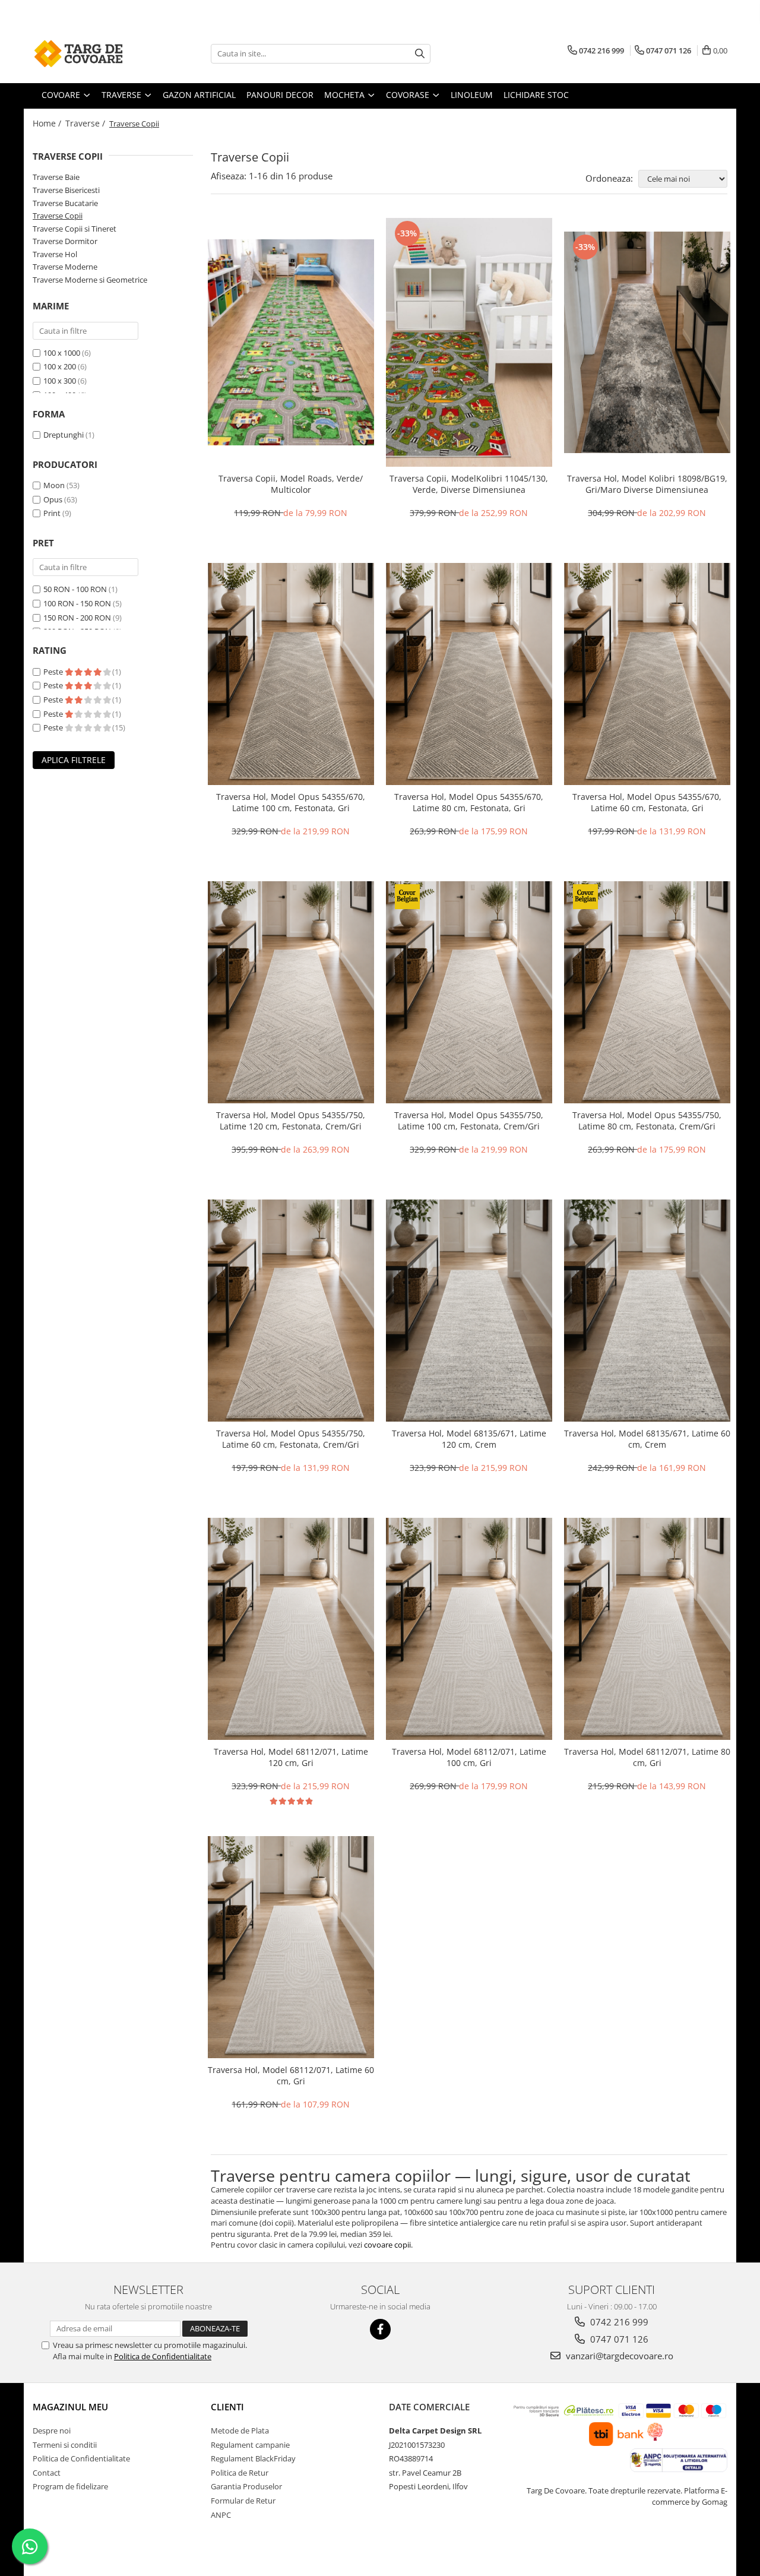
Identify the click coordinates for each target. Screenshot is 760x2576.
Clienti (227, 2407)
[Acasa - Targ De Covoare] (92, 53)
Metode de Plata (240, 2431)
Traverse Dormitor (65, 241)
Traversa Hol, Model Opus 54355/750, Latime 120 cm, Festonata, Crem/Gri (291, 1121)
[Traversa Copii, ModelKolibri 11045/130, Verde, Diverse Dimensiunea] (469, 343)
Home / (48, 123)
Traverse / (86, 123)
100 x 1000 (62, 353)
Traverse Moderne (65, 267)
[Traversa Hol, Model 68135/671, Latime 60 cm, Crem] (647, 1311)
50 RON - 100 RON (75, 589)
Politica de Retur (240, 2473)
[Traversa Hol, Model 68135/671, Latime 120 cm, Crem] (469, 1311)
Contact (47, 2473)
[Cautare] (420, 54)
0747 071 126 (618, 2339)
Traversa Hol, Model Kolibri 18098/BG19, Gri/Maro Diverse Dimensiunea (647, 484)
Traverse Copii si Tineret (75, 229)
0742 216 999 (618, 2322)
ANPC (221, 2515)
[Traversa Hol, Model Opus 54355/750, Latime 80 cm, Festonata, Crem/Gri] (647, 992)
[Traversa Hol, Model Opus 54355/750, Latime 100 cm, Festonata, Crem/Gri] (469, 992)
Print (52, 513)
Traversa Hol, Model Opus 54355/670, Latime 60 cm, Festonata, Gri (647, 802)
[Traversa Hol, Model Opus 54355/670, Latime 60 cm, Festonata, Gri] (647, 674)
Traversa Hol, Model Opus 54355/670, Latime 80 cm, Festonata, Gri (469, 802)
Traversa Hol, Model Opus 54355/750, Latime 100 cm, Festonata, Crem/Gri (469, 1121)
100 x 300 (60, 381)
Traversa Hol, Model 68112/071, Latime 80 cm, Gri (647, 1757)
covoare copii (387, 2245)
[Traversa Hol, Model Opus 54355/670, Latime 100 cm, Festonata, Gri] (291, 674)
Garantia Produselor (246, 2486)
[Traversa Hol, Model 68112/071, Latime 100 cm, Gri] (469, 1629)
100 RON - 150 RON (77, 603)
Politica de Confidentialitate (163, 2356)
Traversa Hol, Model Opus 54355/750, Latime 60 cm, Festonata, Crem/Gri (291, 1439)
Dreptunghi (64, 435)
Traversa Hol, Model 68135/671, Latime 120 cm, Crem (469, 1439)
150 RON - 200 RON (77, 618)
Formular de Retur (243, 2501)
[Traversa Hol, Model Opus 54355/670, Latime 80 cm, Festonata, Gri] (469, 674)
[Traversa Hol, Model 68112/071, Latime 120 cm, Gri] (291, 1629)
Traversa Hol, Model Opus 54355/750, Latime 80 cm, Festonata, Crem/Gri (647, 1121)
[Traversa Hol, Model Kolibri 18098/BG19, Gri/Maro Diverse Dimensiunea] (647, 343)
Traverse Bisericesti (66, 190)
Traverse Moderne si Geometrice (90, 280)
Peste (54, 672)
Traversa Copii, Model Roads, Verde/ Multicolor (291, 484)
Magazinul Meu (70, 2407)
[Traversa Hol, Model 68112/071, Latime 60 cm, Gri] (291, 1947)
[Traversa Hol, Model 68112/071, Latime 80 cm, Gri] (647, 1629)
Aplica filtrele (74, 760)
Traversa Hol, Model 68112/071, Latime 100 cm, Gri (469, 1757)
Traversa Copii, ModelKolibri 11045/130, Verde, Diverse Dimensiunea (469, 484)
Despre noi (52, 2431)
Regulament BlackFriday (253, 2458)
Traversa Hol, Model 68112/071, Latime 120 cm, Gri (291, 1757)
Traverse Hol (55, 254)
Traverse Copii (58, 216)
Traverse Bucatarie (65, 203)
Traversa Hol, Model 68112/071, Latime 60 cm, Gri (291, 2075)
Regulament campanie (250, 2445)
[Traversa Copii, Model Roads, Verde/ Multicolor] (291, 342)
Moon (54, 485)
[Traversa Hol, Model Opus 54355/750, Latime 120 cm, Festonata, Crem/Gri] (291, 992)
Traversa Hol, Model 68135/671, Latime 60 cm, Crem (647, 1439)
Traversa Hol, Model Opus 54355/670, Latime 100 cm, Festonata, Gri (291, 802)
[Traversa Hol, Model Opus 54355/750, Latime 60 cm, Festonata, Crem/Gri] (291, 1311)
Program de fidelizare (70, 2486)
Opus (53, 499)
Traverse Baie (56, 177)
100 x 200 (60, 366)
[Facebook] (380, 2329)
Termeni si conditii (65, 2445)
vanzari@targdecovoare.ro (618, 2356)
